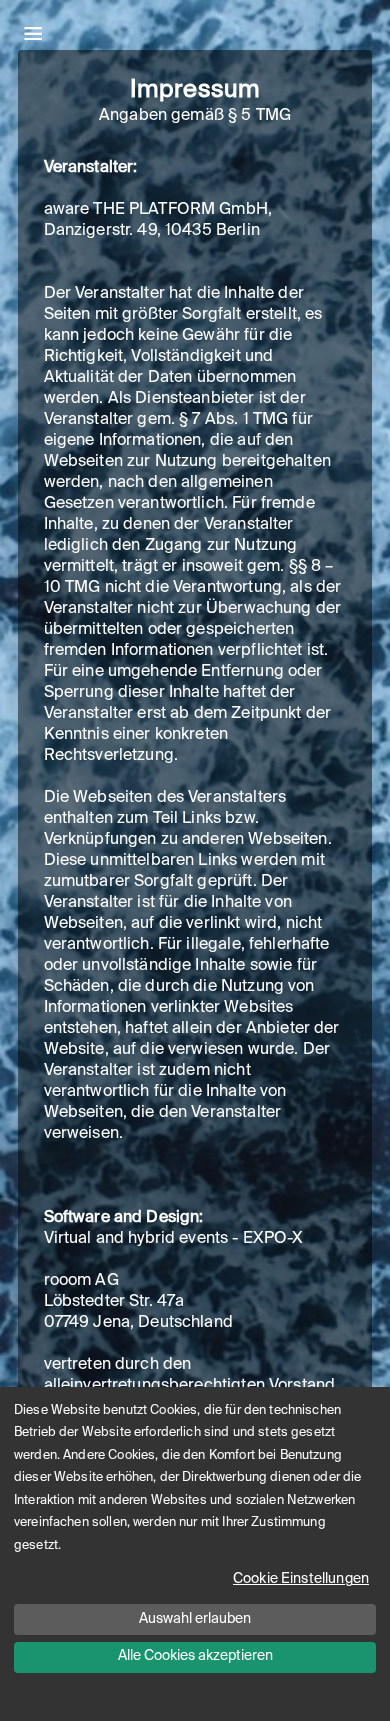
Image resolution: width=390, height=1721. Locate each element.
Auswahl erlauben (195, 1619)
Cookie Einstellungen (301, 1579)
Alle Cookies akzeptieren (195, 1656)
